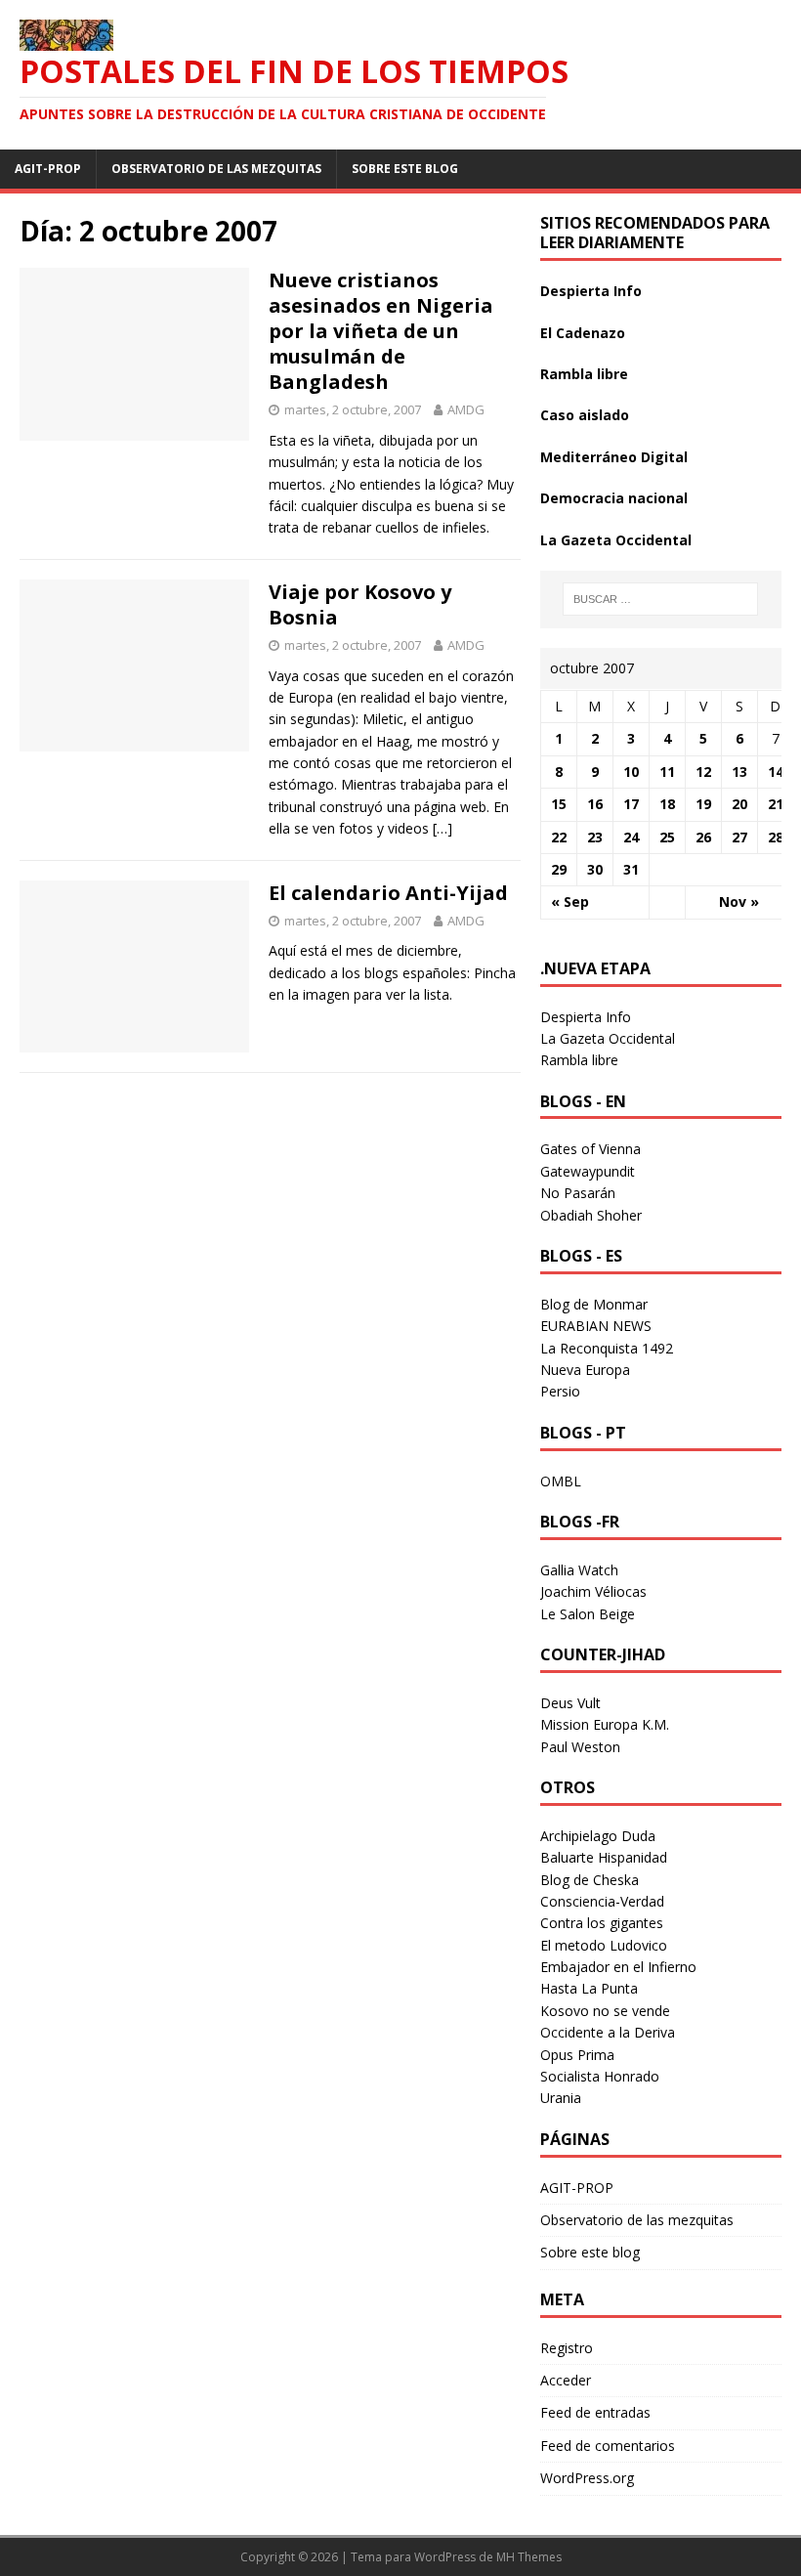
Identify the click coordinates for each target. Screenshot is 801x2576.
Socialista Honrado (600, 2076)
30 (595, 869)
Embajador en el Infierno (618, 1967)
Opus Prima (577, 2055)
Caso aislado (585, 415)
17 (631, 804)
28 (776, 837)
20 (739, 804)
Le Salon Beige (588, 1614)
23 (595, 837)
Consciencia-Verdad (602, 1901)
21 (776, 804)
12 (703, 772)
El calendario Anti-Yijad (388, 893)
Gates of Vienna (590, 1149)
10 (631, 772)
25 (667, 837)
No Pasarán (578, 1193)
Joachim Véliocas (593, 1591)
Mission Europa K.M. (605, 1724)
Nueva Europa (585, 1370)
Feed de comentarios (608, 2446)
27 (739, 837)
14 (776, 772)
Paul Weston (580, 1747)
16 (595, 804)
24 (631, 837)
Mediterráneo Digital (614, 457)
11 (667, 772)
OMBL (561, 1481)
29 (559, 869)
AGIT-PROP (48, 169)
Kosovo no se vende (605, 2011)
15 (559, 804)
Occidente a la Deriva (608, 2032)
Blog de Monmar (594, 1304)
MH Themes (529, 2557)
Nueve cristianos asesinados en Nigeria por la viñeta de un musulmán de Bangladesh (381, 331)
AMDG (466, 409)
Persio (560, 1391)
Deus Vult (570, 1703)
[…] (443, 828)
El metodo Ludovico (604, 1945)
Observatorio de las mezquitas (216, 169)
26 (703, 837)
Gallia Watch (579, 1570)
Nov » (739, 902)
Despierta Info (591, 291)
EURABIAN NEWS (596, 1326)
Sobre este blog (405, 169)
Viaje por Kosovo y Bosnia (360, 604)
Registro (567, 2348)
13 (739, 772)
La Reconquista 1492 (607, 1348)
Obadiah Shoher (591, 1215)
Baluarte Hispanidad (604, 1857)
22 (559, 837)
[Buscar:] (660, 599)
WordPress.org (587, 2478)
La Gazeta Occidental (616, 540)
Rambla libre (584, 374)
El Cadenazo (583, 333)
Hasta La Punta (589, 1988)
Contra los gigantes (602, 1923)
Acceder (566, 2380)
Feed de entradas (595, 2412)
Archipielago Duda (598, 1836)
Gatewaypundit (588, 1171)
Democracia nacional (614, 498)
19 (703, 804)
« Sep (570, 902)
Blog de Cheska (590, 1880)
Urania (561, 2098)
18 (667, 804)
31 (631, 869)
